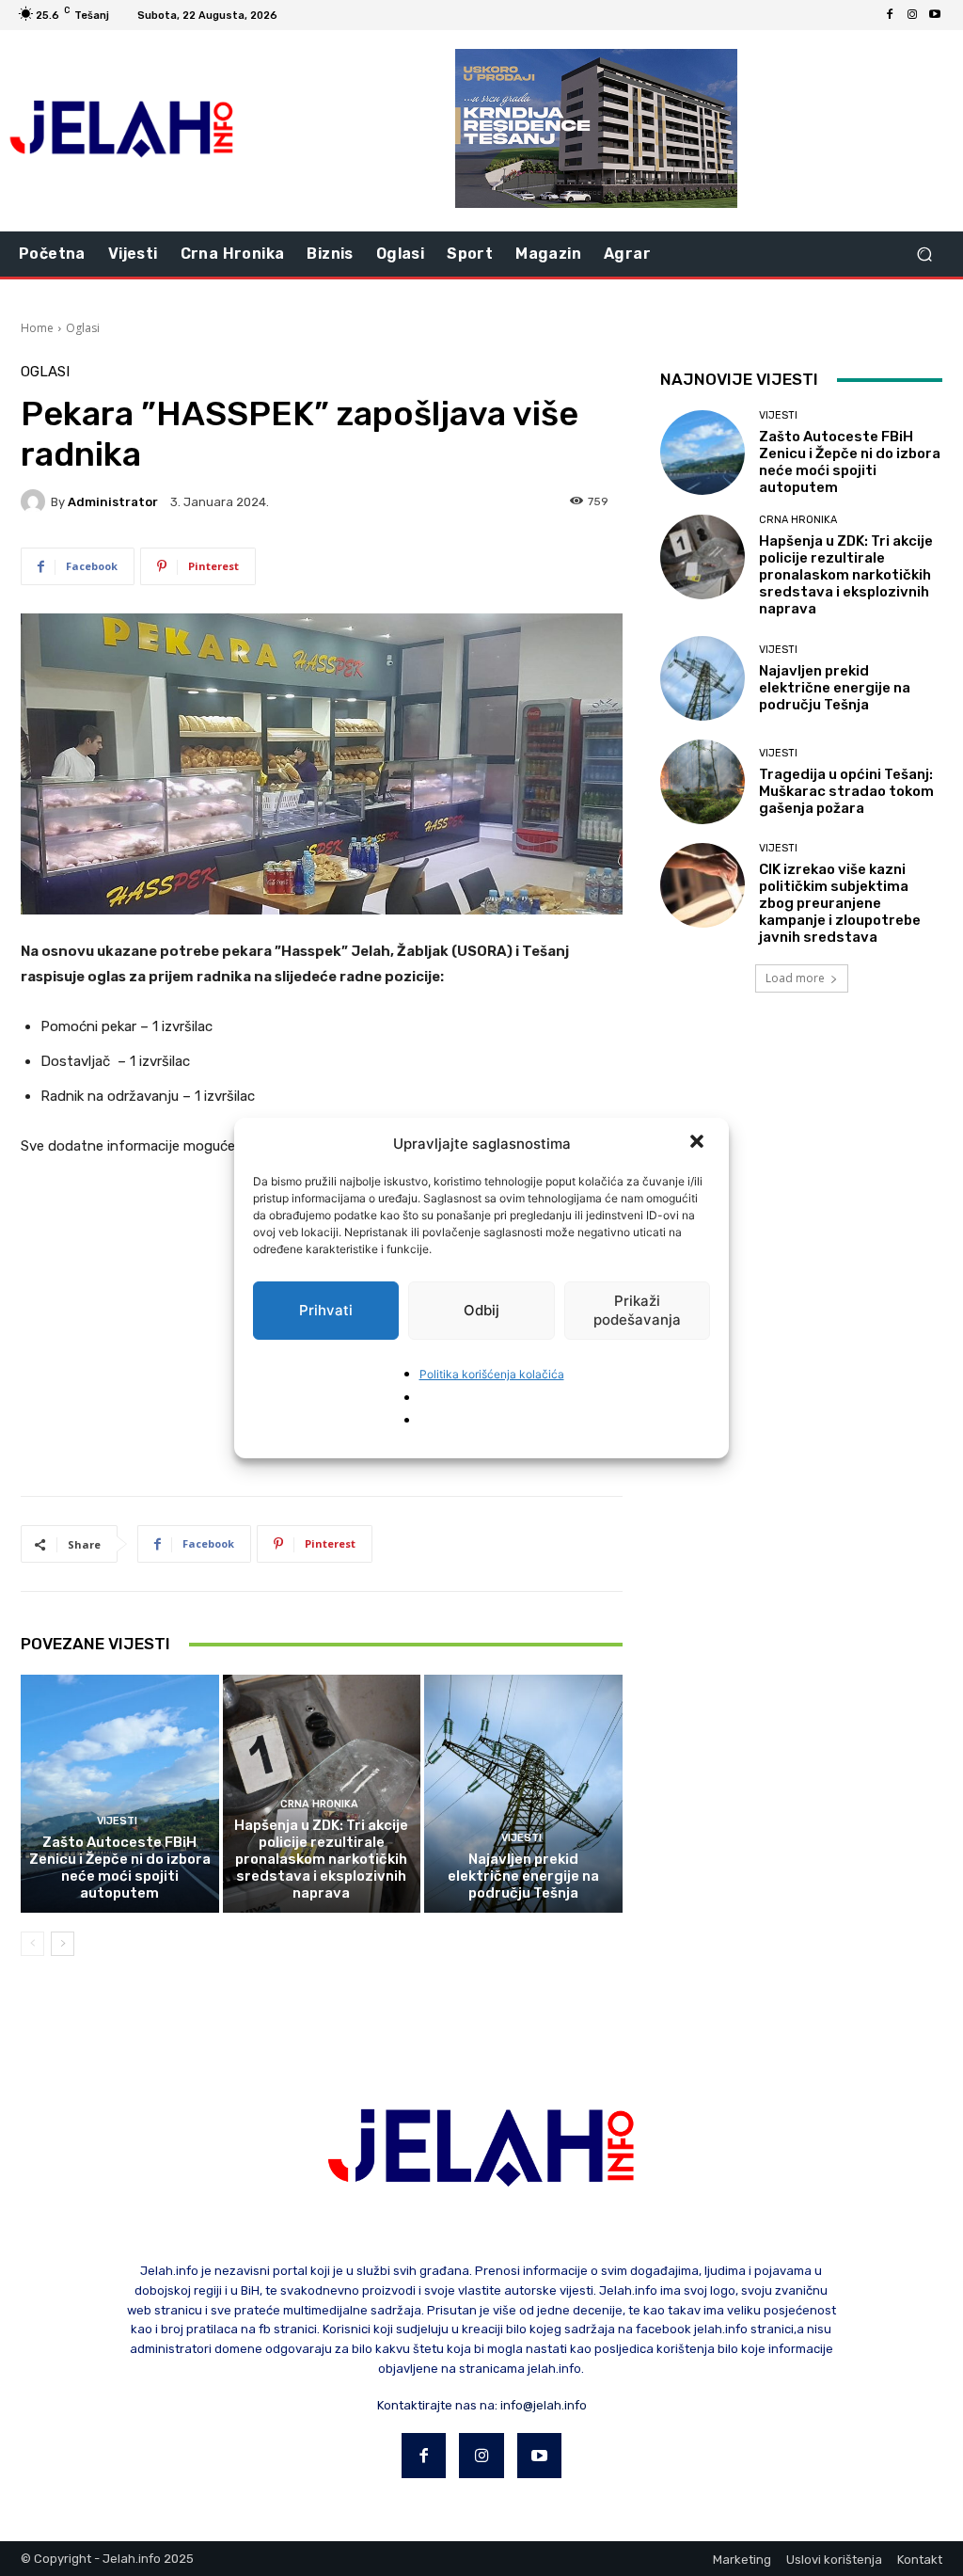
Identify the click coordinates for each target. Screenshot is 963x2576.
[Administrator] (36, 501)
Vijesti (117, 1821)
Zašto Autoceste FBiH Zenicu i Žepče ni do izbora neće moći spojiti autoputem (120, 1868)
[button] (699, 1143)
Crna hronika (319, 1804)
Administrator (113, 502)
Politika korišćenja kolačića (492, 1374)
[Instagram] (912, 15)
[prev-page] (32, 1944)
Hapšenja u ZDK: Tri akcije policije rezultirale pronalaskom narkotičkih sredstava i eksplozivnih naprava (321, 1859)
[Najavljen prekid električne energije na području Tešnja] (523, 1794)
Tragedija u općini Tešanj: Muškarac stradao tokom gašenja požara (846, 791)
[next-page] (63, 1944)
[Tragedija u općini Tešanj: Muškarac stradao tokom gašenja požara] (703, 782)
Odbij (481, 1310)
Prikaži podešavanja (637, 1310)
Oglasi (83, 328)
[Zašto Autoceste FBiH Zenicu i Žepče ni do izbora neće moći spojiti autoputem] (120, 1794)
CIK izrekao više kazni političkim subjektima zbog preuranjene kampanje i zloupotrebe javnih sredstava (840, 903)
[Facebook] (890, 15)
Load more (795, 978)
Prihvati (326, 1310)
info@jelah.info (544, 2405)
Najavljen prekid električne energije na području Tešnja (523, 1876)
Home (37, 328)
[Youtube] (935, 15)
